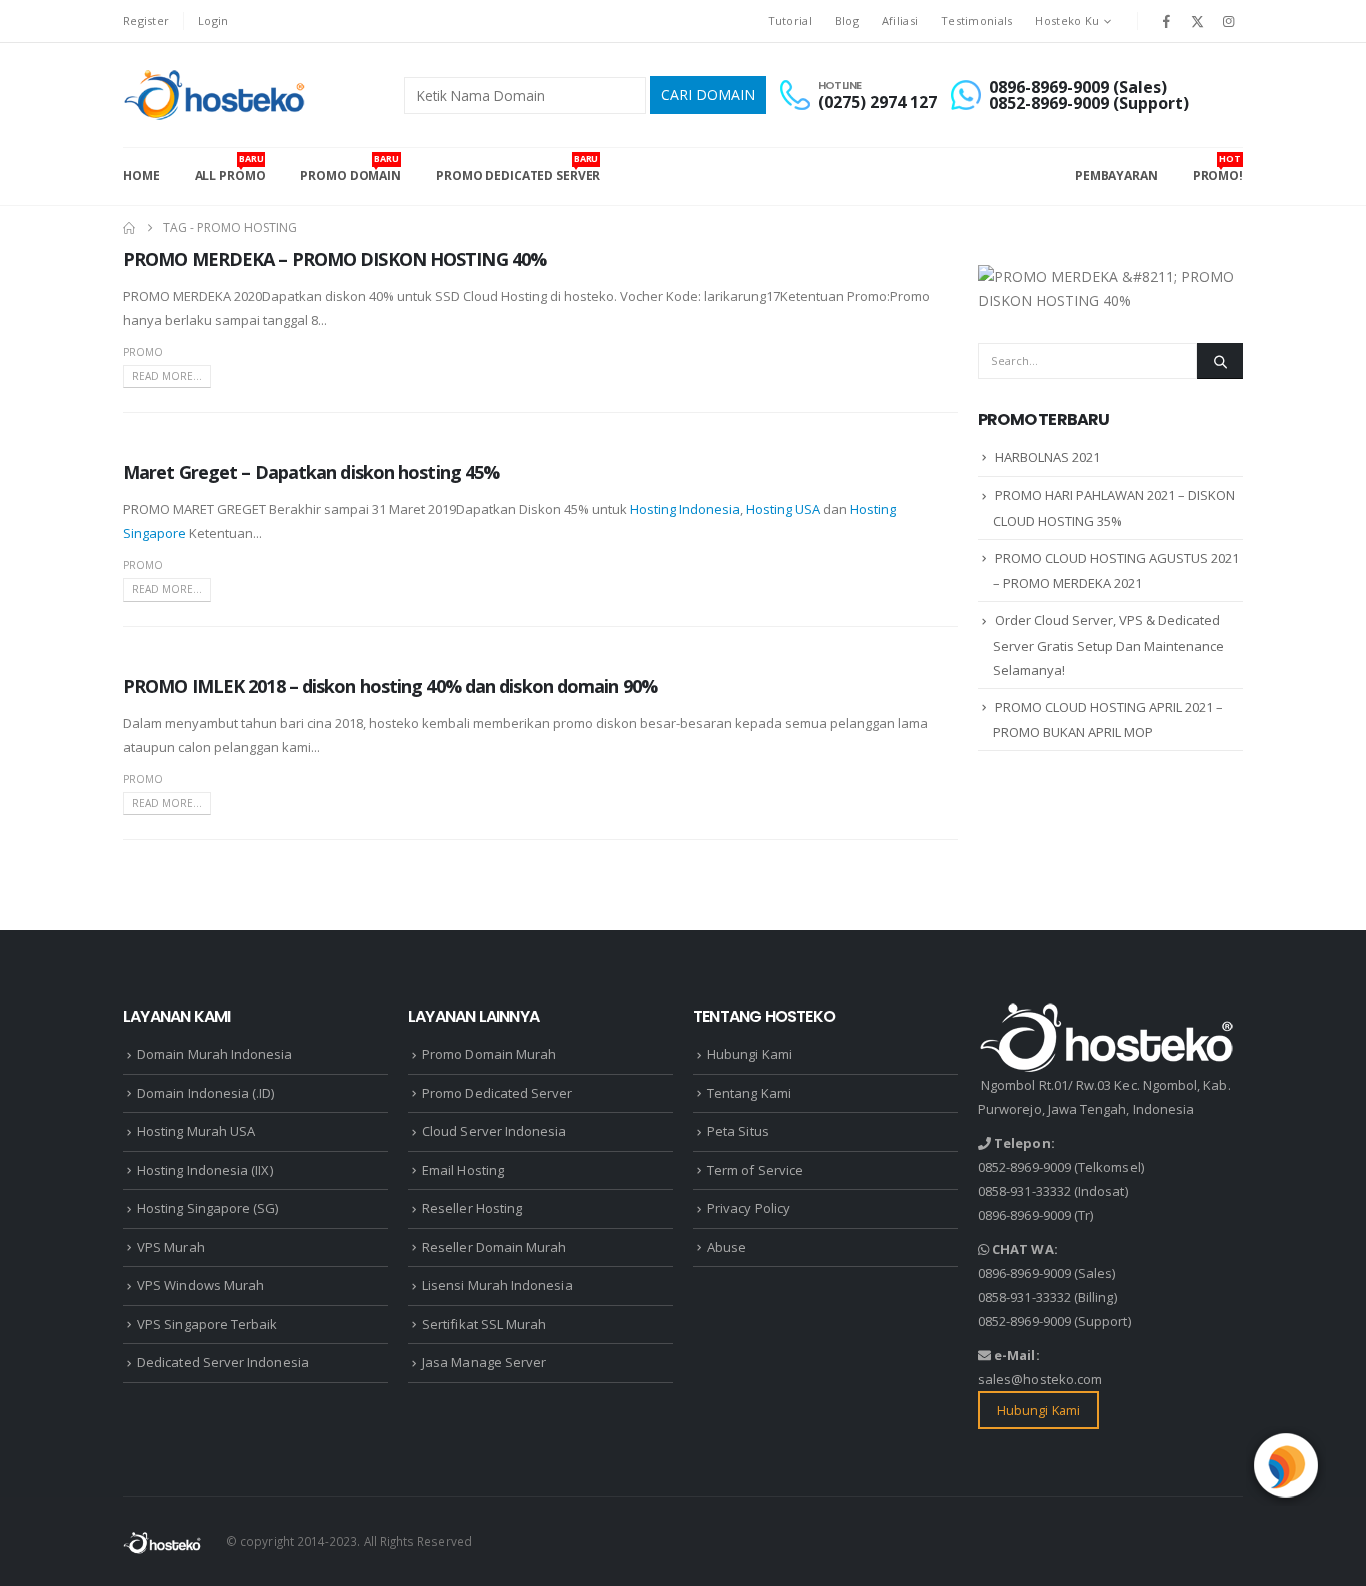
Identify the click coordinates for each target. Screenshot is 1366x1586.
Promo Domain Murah (489, 1054)
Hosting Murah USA (196, 1131)
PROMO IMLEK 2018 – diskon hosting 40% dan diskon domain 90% (390, 686)
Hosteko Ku (1067, 20)
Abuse (726, 1247)
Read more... (167, 376)
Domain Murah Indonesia (214, 1054)
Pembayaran (1116, 175)
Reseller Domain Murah (494, 1247)
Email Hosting (463, 1170)
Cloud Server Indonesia (494, 1131)
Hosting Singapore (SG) (207, 1208)
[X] (1198, 21)
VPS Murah (171, 1247)
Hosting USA (783, 509)
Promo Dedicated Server (518, 168)
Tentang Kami (749, 1093)
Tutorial (790, 20)
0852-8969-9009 (1024, 1167)
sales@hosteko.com (1040, 1379)
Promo (143, 352)
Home (141, 175)
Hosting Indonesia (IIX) (205, 1170)
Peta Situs (738, 1131)
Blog (847, 20)
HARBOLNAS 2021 (1047, 457)
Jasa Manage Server (484, 1362)
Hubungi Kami (749, 1054)
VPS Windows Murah (200, 1285)
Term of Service (755, 1170)
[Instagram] (1229, 21)
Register (146, 20)
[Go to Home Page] (129, 228)
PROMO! (1218, 168)
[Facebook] (1166, 21)
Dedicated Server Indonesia (223, 1362)
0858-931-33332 (1024, 1191)
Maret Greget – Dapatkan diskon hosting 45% (311, 472)
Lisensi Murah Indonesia (497, 1285)
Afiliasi (900, 20)
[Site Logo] (216, 95)
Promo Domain (350, 168)
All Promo (230, 168)
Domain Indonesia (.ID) (205, 1093)
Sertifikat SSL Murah (484, 1324)
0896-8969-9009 (1024, 1215)
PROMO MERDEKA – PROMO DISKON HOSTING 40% (334, 259)
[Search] (1220, 361)
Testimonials (976, 20)
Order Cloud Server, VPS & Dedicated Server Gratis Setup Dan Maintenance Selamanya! (1108, 645)
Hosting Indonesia (685, 509)
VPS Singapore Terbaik (207, 1324)
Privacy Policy (748, 1208)
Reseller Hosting (472, 1208)
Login (213, 20)
